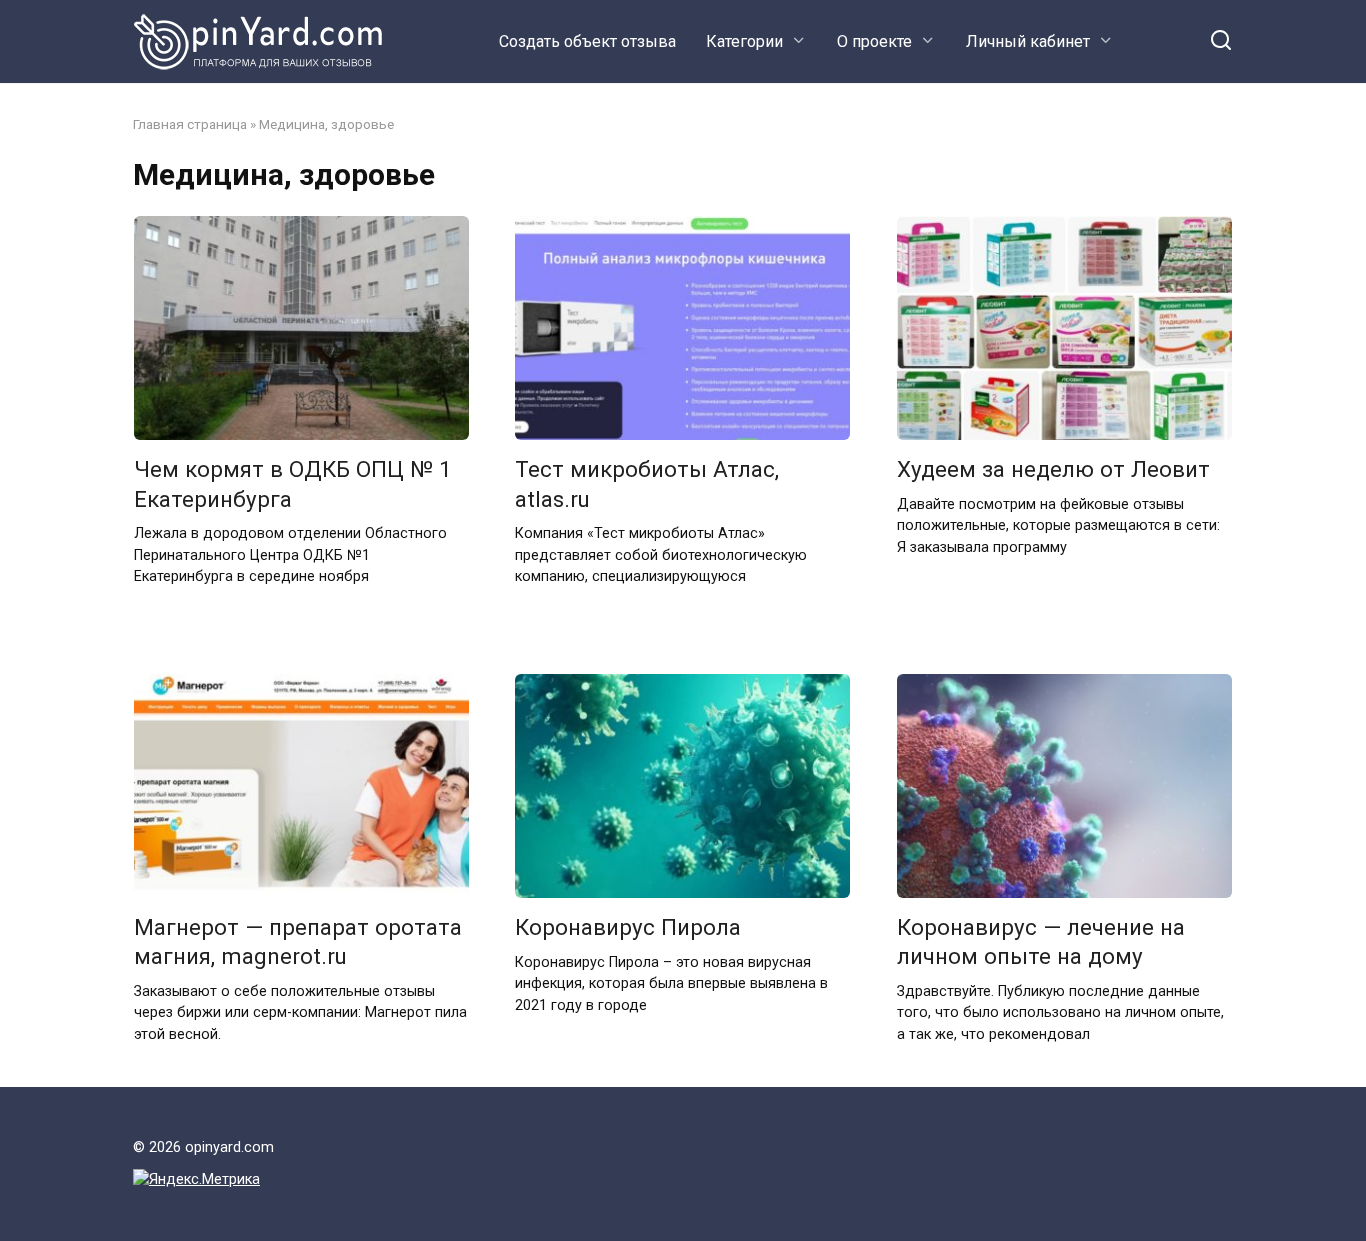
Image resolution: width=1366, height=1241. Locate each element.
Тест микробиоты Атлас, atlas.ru (647, 484)
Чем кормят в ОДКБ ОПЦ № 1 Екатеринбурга (293, 484)
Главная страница (190, 124)
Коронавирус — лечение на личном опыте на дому (1041, 942)
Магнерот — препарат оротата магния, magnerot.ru (298, 942)
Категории (744, 41)
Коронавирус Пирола (628, 928)
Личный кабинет (1028, 41)
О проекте (874, 41)
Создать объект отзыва (587, 41)
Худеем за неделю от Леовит (1053, 470)
